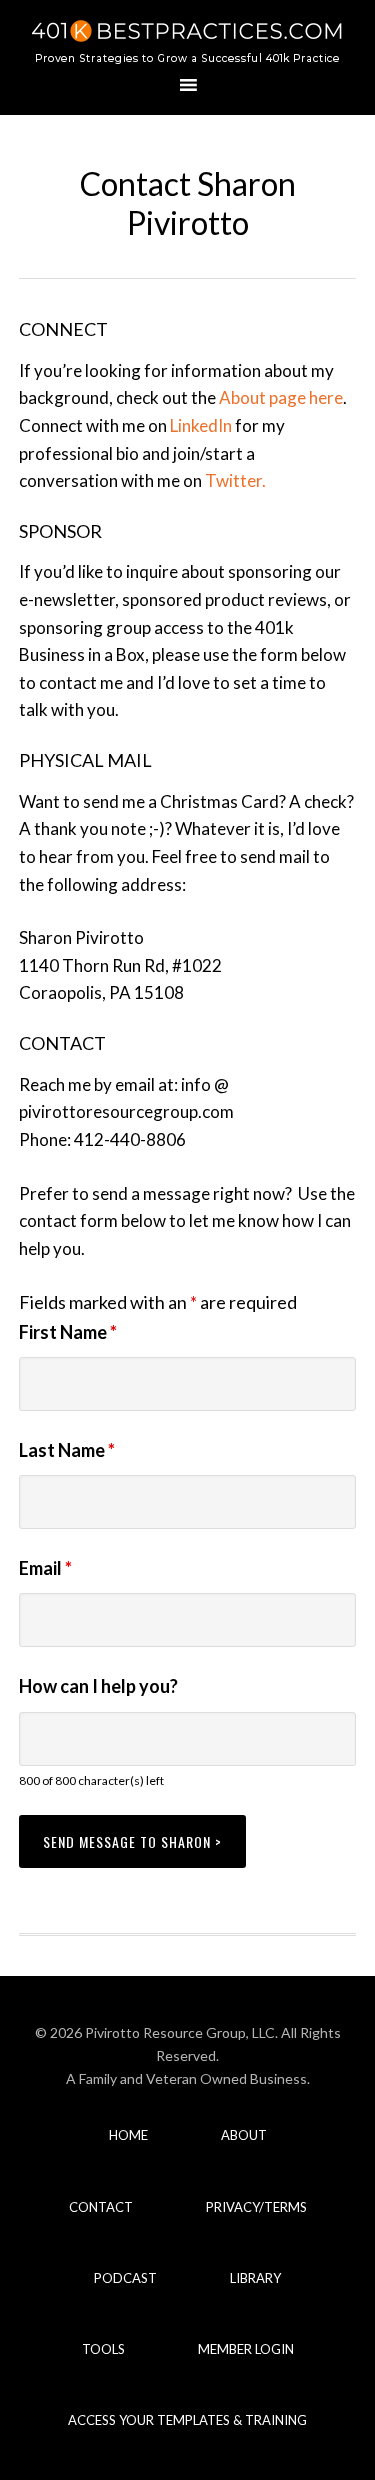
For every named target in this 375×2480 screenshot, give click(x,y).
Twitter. (235, 480)
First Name (68, 1332)
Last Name (67, 1450)
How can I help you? (98, 1686)
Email (45, 1568)
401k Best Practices (187, 40)
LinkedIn (201, 425)
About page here (281, 397)
